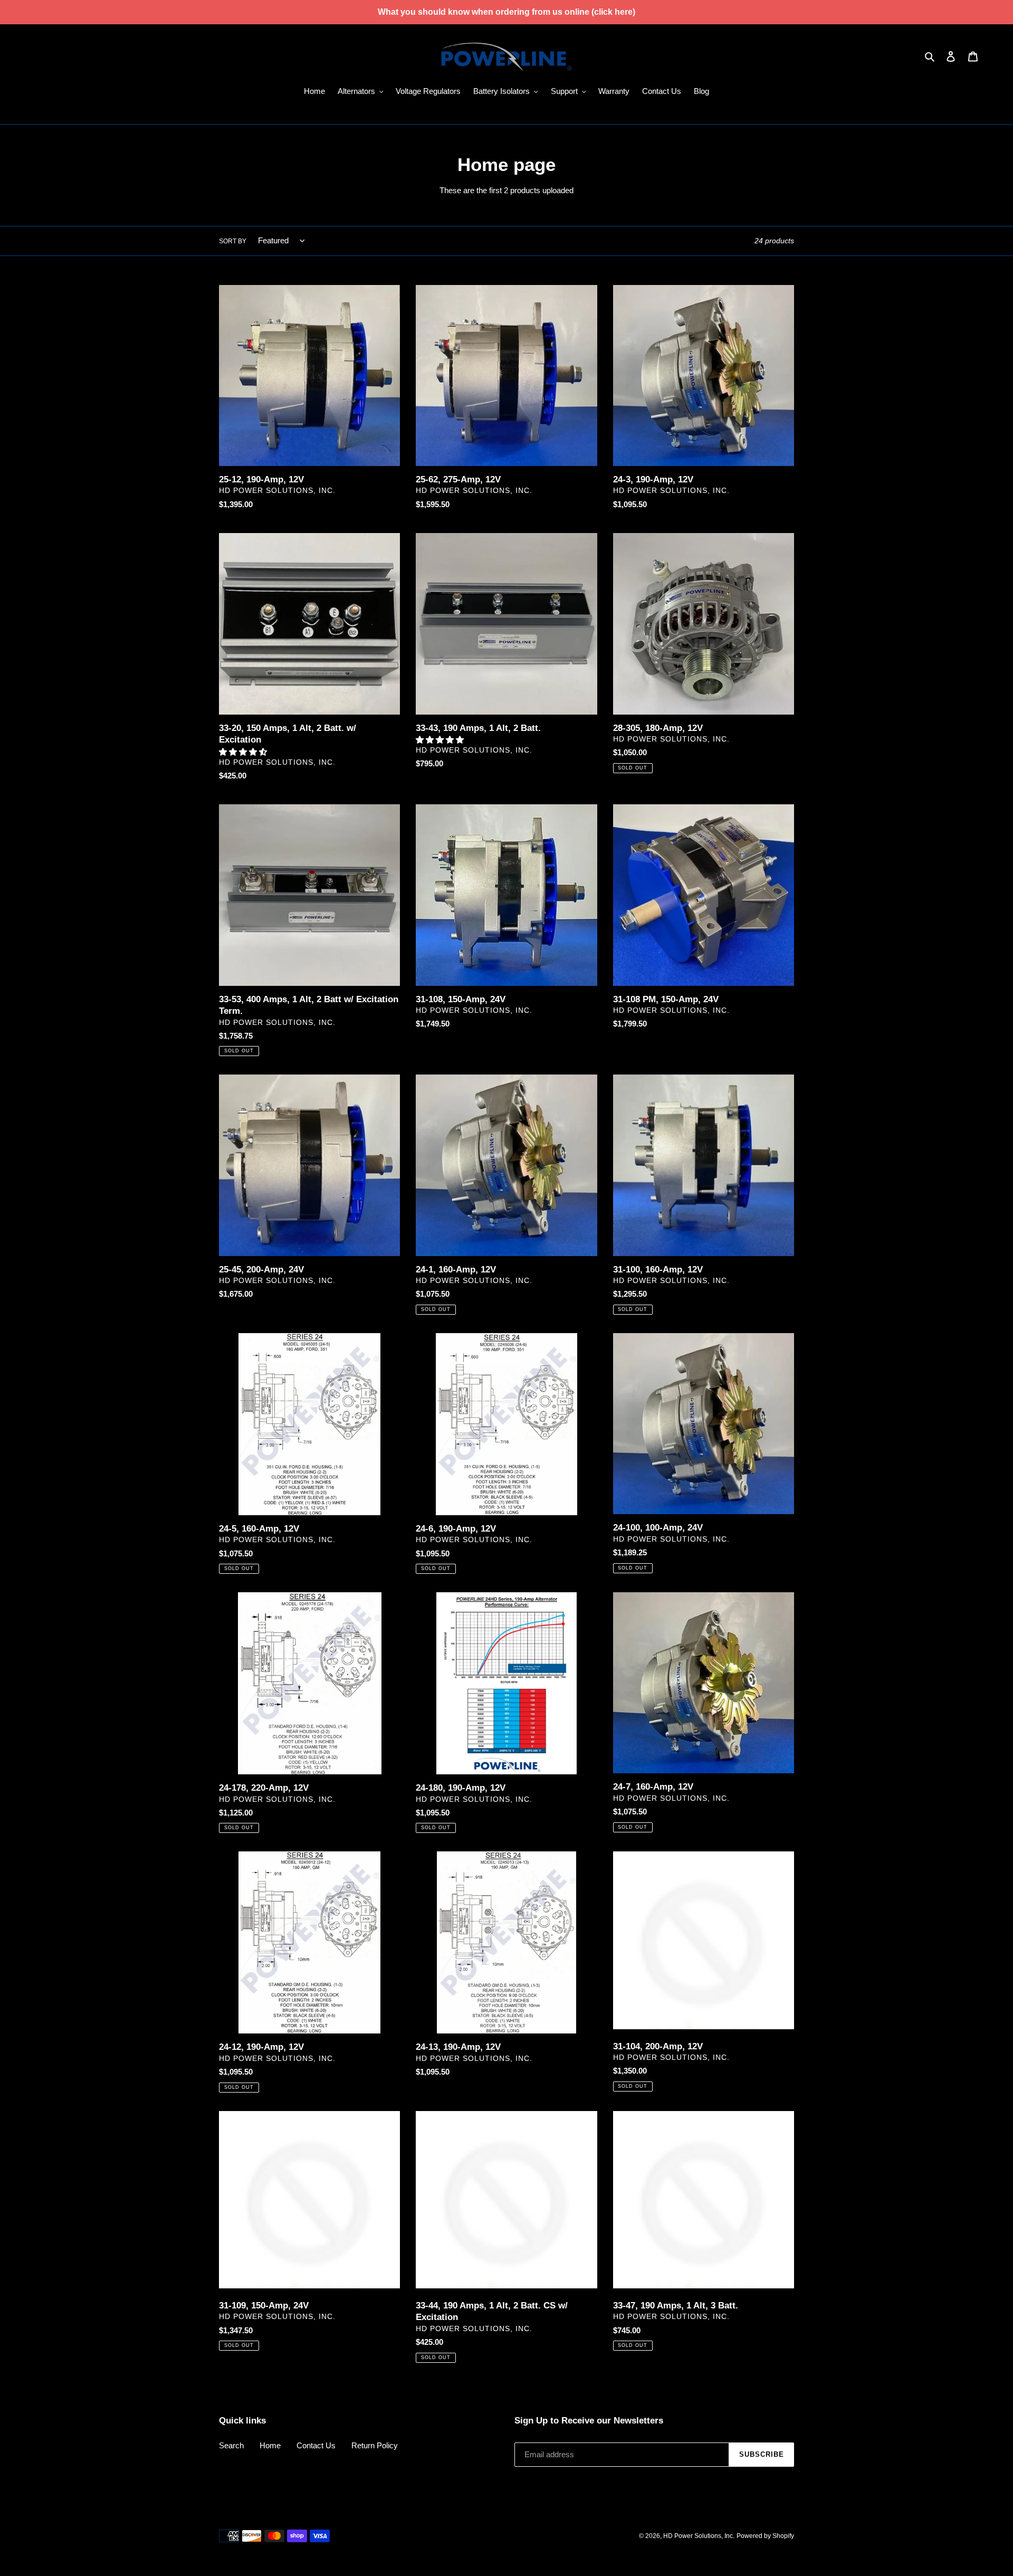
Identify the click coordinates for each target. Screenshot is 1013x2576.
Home (270, 2445)
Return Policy (375, 2445)
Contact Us (316, 2445)
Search (231, 2445)
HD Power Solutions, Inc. (699, 2536)
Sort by (233, 241)
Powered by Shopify (765, 2536)
